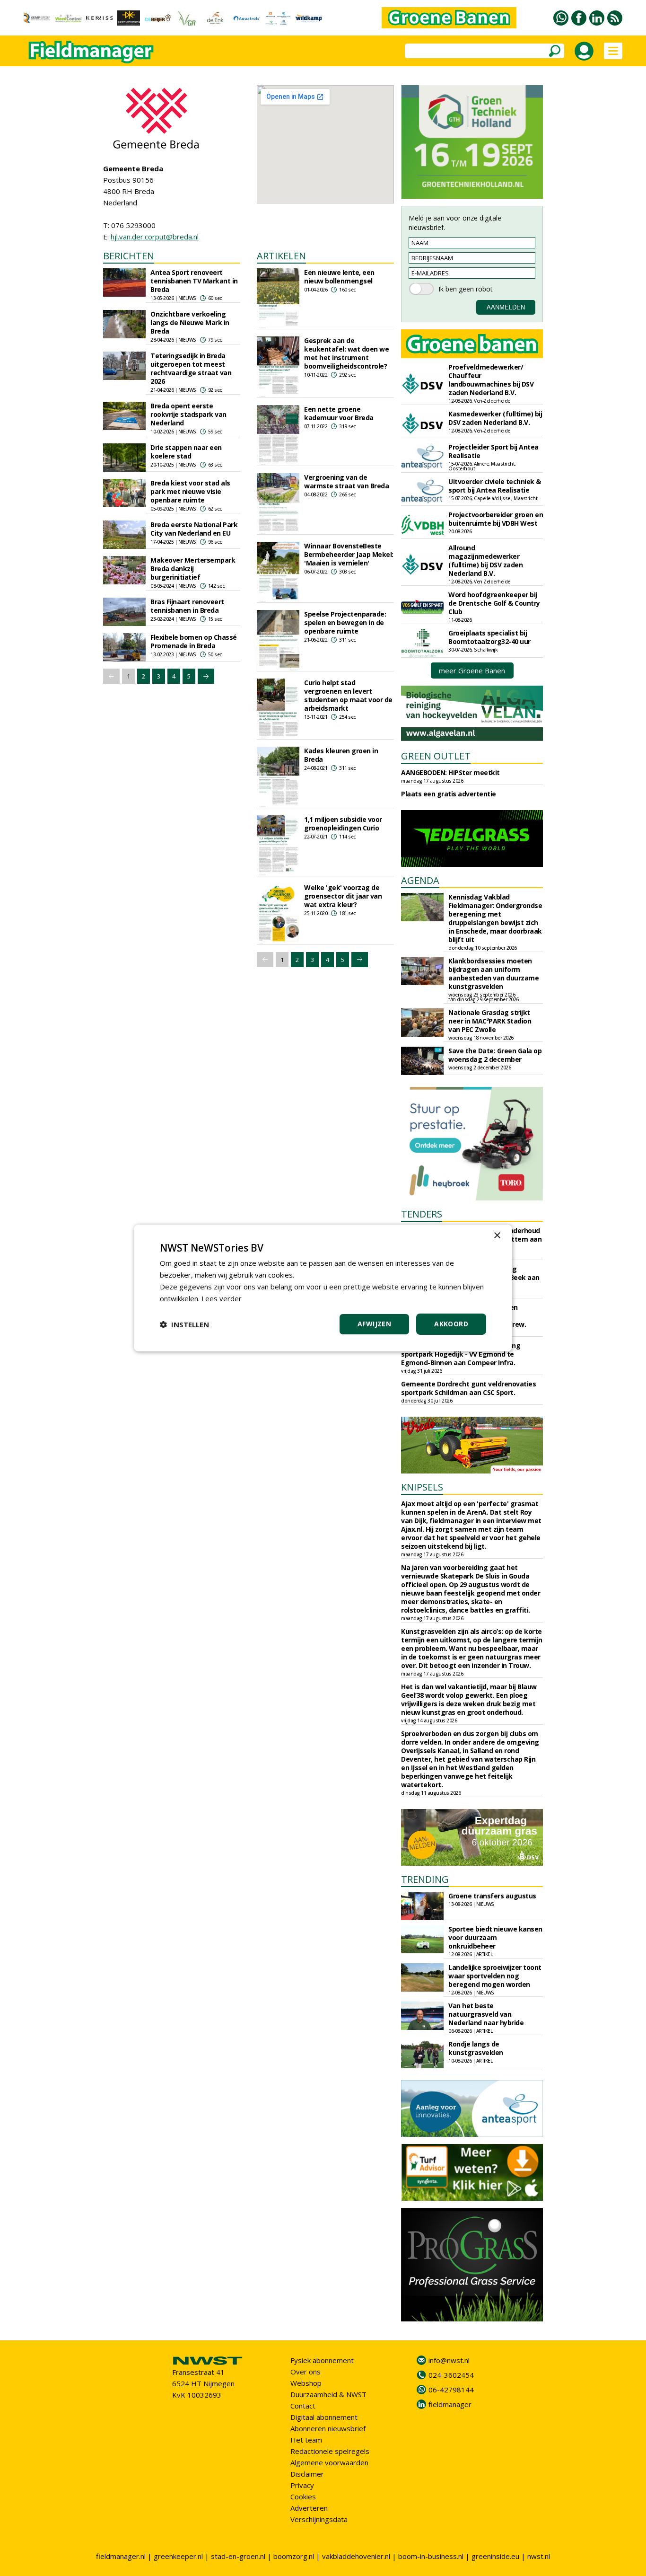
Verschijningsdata (319, 2519)
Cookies (303, 2497)
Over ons (306, 2372)
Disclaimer (307, 2474)
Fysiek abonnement (322, 2360)
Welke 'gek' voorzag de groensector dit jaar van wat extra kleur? (343, 896)
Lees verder (222, 1298)
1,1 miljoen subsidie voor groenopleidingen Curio (343, 824)
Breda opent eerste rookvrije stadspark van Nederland (188, 414)
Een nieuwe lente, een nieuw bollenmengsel (339, 277)
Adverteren (309, 2508)
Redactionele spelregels (330, 2451)
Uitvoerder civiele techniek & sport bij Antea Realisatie (495, 486)
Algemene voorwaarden (329, 2462)
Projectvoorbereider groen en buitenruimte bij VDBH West (496, 519)
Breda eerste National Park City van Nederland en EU (194, 529)
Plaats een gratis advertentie (449, 794)
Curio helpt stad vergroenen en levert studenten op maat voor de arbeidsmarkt (348, 695)
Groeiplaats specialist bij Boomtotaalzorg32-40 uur (489, 637)
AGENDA (420, 880)
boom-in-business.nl (431, 2556)
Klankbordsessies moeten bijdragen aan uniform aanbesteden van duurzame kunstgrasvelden (493, 974)
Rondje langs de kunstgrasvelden (476, 2048)
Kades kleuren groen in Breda (341, 755)
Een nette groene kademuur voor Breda (339, 413)
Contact (303, 2406)
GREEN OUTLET (436, 756)
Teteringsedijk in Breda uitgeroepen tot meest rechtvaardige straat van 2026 (191, 368)
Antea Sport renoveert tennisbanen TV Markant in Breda (194, 281)
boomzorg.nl (294, 2556)
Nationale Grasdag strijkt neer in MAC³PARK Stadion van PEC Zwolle (490, 1021)
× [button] (497, 1236)
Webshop (306, 2383)
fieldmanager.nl (121, 2556)
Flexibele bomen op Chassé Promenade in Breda (194, 641)
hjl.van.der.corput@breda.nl (155, 237)
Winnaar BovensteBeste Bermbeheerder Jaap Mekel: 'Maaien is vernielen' (349, 554)
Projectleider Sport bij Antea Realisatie (493, 451)
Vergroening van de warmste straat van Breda (346, 481)
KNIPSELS (422, 1487)
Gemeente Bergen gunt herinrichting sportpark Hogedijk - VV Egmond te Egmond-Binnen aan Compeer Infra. (461, 1354)
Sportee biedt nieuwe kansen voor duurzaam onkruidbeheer (495, 1937)
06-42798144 (451, 2390)
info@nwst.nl (449, 2360)
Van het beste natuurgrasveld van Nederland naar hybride (486, 2014)
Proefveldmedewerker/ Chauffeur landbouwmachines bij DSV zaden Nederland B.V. (491, 380)
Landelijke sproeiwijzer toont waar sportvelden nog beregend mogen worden (495, 1976)
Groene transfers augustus (492, 1896)
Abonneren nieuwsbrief (328, 2428)
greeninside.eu (495, 2556)
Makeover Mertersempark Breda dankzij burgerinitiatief (193, 569)
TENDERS (422, 1214)
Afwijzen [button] (374, 1324)
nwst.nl (539, 2556)
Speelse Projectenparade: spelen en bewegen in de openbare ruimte (345, 622)
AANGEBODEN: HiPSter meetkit (450, 772)
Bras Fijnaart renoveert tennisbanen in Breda (187, 606)
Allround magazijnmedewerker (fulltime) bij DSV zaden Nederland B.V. (485, 560)
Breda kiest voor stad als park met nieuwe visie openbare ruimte (190, 491)
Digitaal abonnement (324, 2417)
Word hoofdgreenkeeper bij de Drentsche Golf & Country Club (494, 603)
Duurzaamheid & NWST (328, 2394)
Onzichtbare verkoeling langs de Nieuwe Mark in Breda (190, 322)
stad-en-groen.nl (238, 2556)
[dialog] (323, 1288)
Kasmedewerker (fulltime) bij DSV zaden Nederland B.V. (495, 418)
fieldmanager (450, 2404)
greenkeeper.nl (178, 2556)
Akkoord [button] (451, 1324)
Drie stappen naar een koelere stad (186, 452)
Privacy (302, 2485)
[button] (184, 1324)
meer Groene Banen (472, 670)
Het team (306, 2440)
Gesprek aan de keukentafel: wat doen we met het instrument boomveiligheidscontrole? (346, 353)
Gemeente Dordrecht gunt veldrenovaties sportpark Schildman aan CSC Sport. (468, 1388)
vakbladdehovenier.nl (356, 2556)
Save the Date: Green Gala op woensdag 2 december (495, 1055)
